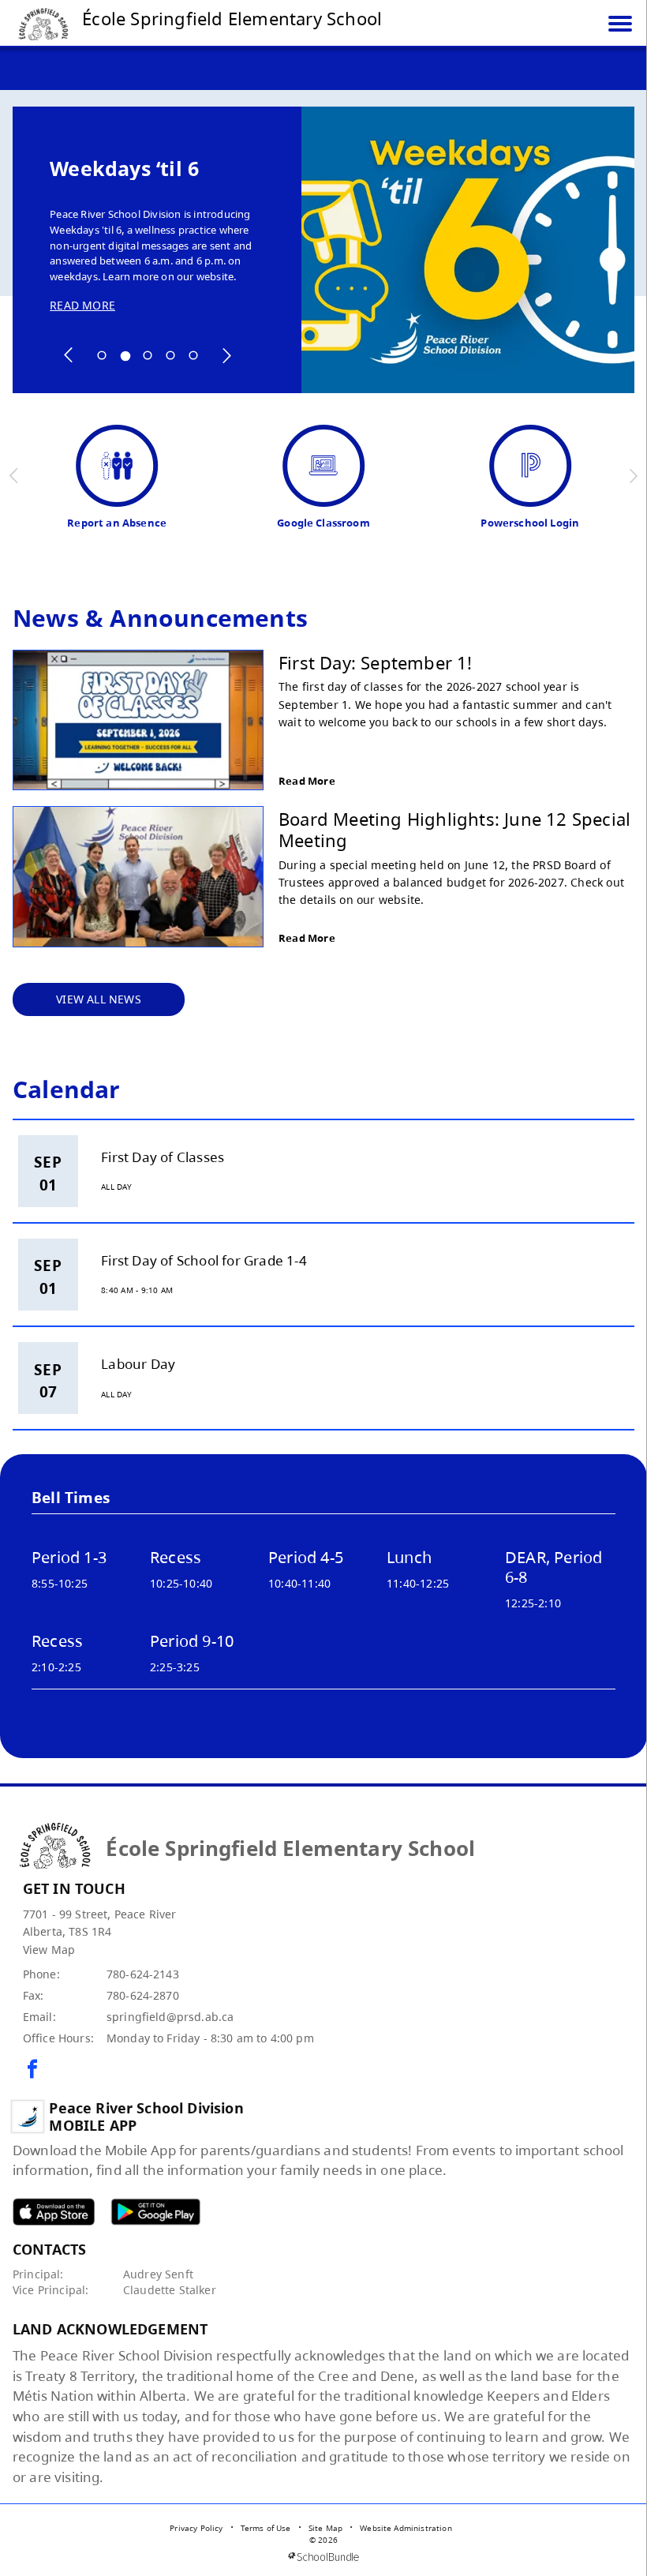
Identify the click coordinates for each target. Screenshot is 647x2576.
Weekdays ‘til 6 (124, 169)
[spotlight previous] (69, 355)
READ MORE (82, 305)
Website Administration (406, 2528)
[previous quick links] (15, 476)
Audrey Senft (158, 2274)
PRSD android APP (155, 2212)
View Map (49, 1950)
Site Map (325, 2528)
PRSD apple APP (54, 2212)
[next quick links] (633, 476)
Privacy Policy (196, 2528)
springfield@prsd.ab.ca (170, 2017)
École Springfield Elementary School (232, 18)
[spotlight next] (226, 355)
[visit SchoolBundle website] (323, 2557)
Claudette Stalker (170, 2290)
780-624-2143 (143, 1974)
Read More (307, 781)
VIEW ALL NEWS (99, 999)
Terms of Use (266, 2528)
